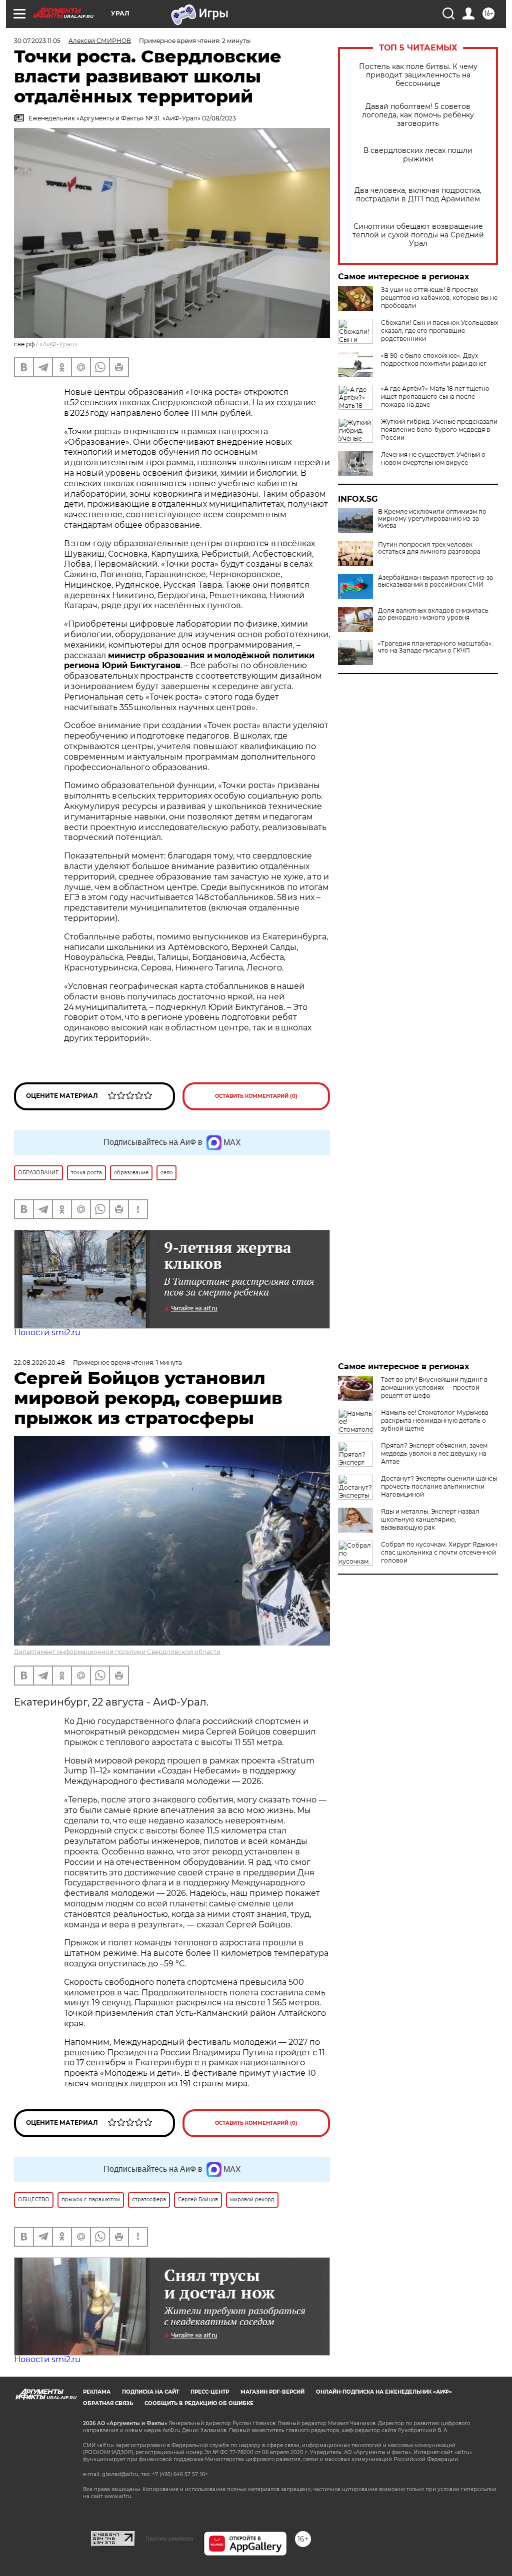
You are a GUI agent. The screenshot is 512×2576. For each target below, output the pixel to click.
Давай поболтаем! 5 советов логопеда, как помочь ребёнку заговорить (418, 115)
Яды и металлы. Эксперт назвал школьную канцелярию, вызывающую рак (430, 1519)
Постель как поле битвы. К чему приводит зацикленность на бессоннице (418, 75)
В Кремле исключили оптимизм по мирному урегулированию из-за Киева (432, 519)
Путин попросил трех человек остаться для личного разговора (429, 548)
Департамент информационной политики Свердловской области (117, 1652)
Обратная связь (108, 2403)
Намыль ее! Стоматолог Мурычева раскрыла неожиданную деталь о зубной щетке (435, 1420)
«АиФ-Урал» (58, 344)
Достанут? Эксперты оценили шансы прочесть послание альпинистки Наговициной (439, 1486)
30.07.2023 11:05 (37, 41)
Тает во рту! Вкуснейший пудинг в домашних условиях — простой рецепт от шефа (434, 1387)
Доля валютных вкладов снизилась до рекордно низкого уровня (433, 614)
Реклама (97, 2392)
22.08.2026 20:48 (39, 1362)
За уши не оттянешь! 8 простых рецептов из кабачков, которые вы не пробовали (439, 298)
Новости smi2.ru (47, 1332)
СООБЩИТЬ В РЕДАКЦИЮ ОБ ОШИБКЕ (199, 2403)
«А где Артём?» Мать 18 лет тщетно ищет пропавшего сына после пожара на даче (435, 397)
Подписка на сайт (150, 2392)
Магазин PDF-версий (272, 2392)
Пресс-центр (210, 2392)
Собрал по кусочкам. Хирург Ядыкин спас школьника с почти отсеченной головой (439, 1552)
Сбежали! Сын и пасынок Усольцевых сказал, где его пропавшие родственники (439, 331)
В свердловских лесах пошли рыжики (418, 155)
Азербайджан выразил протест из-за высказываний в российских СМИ (435, 581)
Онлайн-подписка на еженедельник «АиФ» (384, 2392)
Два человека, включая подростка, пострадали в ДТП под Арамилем (418, 195)
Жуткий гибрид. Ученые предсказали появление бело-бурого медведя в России (439, 429)
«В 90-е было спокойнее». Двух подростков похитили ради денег (434, 360)
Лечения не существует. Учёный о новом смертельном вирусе (433, 458)
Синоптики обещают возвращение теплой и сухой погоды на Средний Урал (418, 235)
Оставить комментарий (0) (256, 1096)
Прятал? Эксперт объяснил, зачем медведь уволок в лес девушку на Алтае (434, 1453)
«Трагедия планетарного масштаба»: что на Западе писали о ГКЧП (435, 647)
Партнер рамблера (169, 2539)
